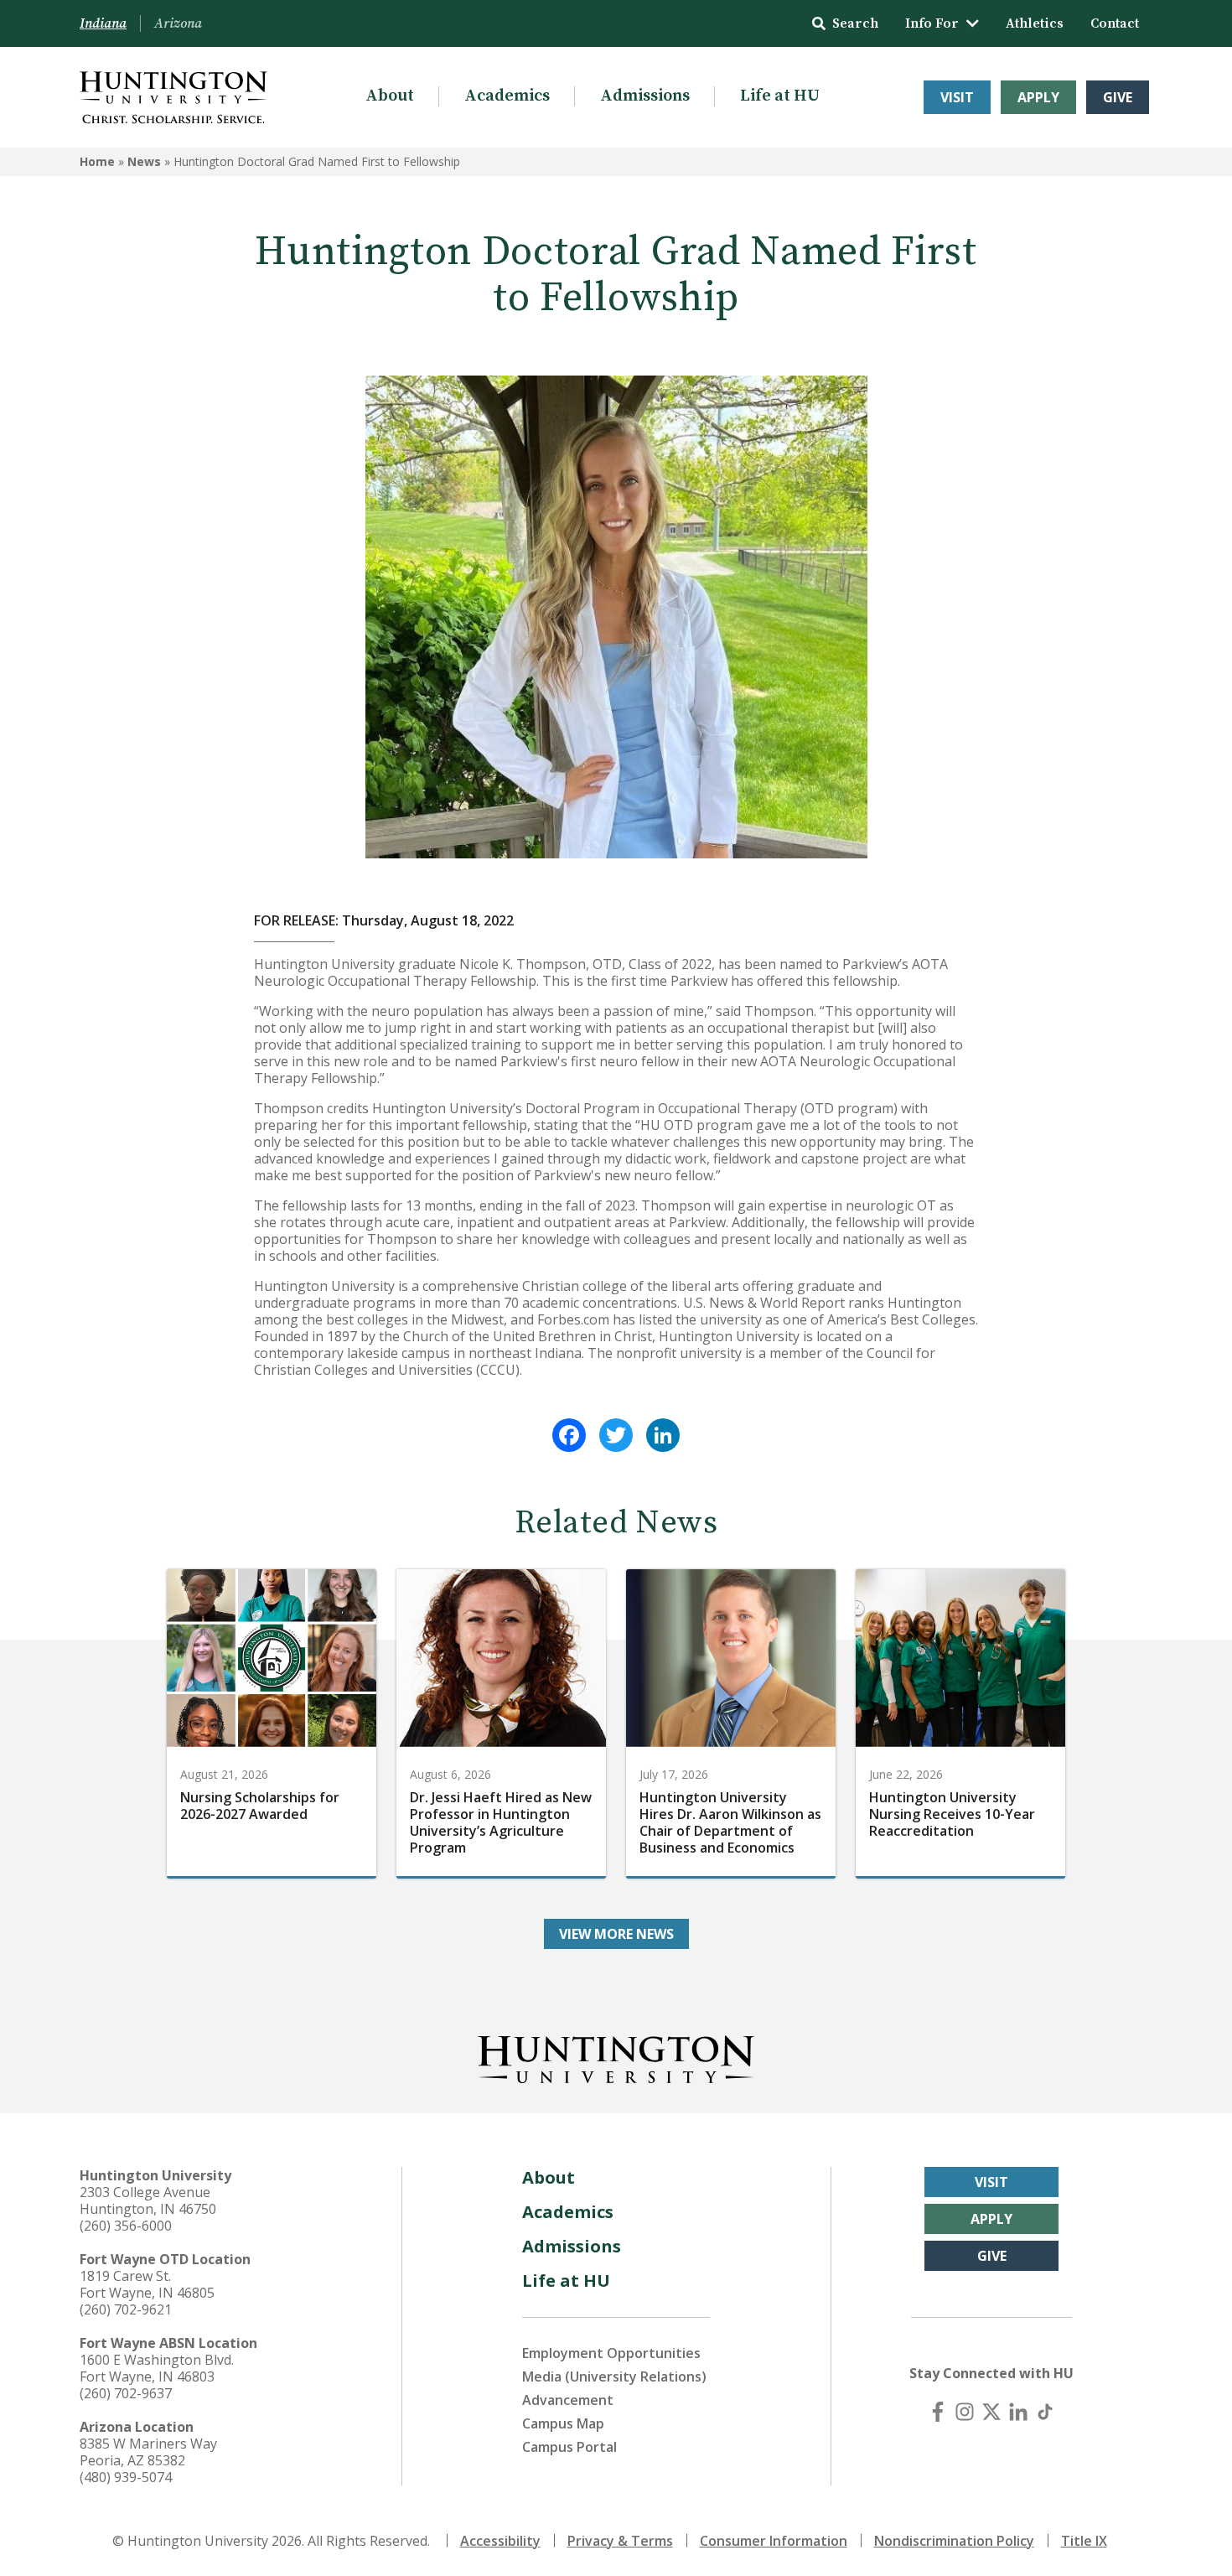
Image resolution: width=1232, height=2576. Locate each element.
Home (97, 161)
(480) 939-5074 (126, 2477)
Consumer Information (774, 2541)
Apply (1038, 97)
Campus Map (563, 2423)
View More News (616, 1934)
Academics (507, 96)
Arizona (178, 23)
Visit (957, 97)
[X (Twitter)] (991, 2412)
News (144, 161)
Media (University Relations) (614, 2376)
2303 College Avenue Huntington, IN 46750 (148, 2200)
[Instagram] (965, 2412)
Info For (932, 23)
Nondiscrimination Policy (954, 2541)
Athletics (1035, 23)
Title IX (1084, 2541)
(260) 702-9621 (126, 2309)
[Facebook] (569, 1435)
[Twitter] (616, 1435)
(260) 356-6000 (126, 2226)
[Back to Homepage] (616, 2056)
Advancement (568, 2400)
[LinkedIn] (663, 1435)
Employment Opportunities (611, 2353)
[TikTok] (1045, 2412)
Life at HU (780, 96)
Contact (1115, 23)
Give (1118, 97)
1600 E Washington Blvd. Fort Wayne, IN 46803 (157, 2368)
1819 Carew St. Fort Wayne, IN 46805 (147, 2284)
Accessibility (500, 2541)
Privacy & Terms (620, 2541)
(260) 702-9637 (126, 2393)
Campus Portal (569, 2447)
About (390, 96)
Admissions (645, 96)
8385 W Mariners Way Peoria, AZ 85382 (148, 2452)
